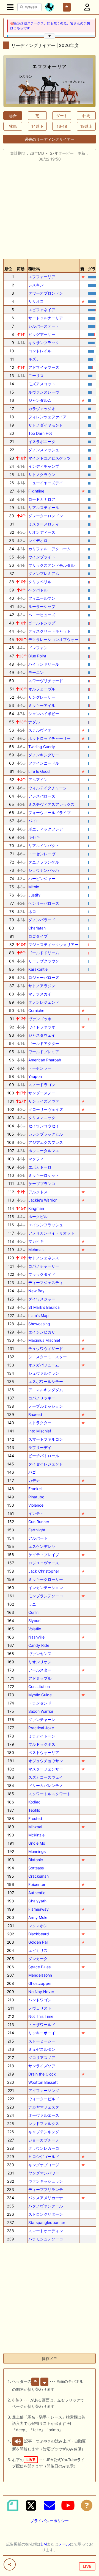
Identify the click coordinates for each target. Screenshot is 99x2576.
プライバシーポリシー (50, 2521)
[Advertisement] (50, 209)
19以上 (86, 126)
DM (44, 2544)
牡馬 (86, 116)
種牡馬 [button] (34, 269)
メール (64, 2544)
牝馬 (13, 126)
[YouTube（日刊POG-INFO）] (68, 2505)
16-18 (62, 126)
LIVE (87, 2566)
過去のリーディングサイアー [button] (50, 139)
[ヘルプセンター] (87, 2505)
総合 (13, 116)
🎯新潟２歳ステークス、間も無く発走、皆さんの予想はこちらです (50, 26)
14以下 (37, 126)
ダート (62, 116)
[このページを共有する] (10, 2564)
